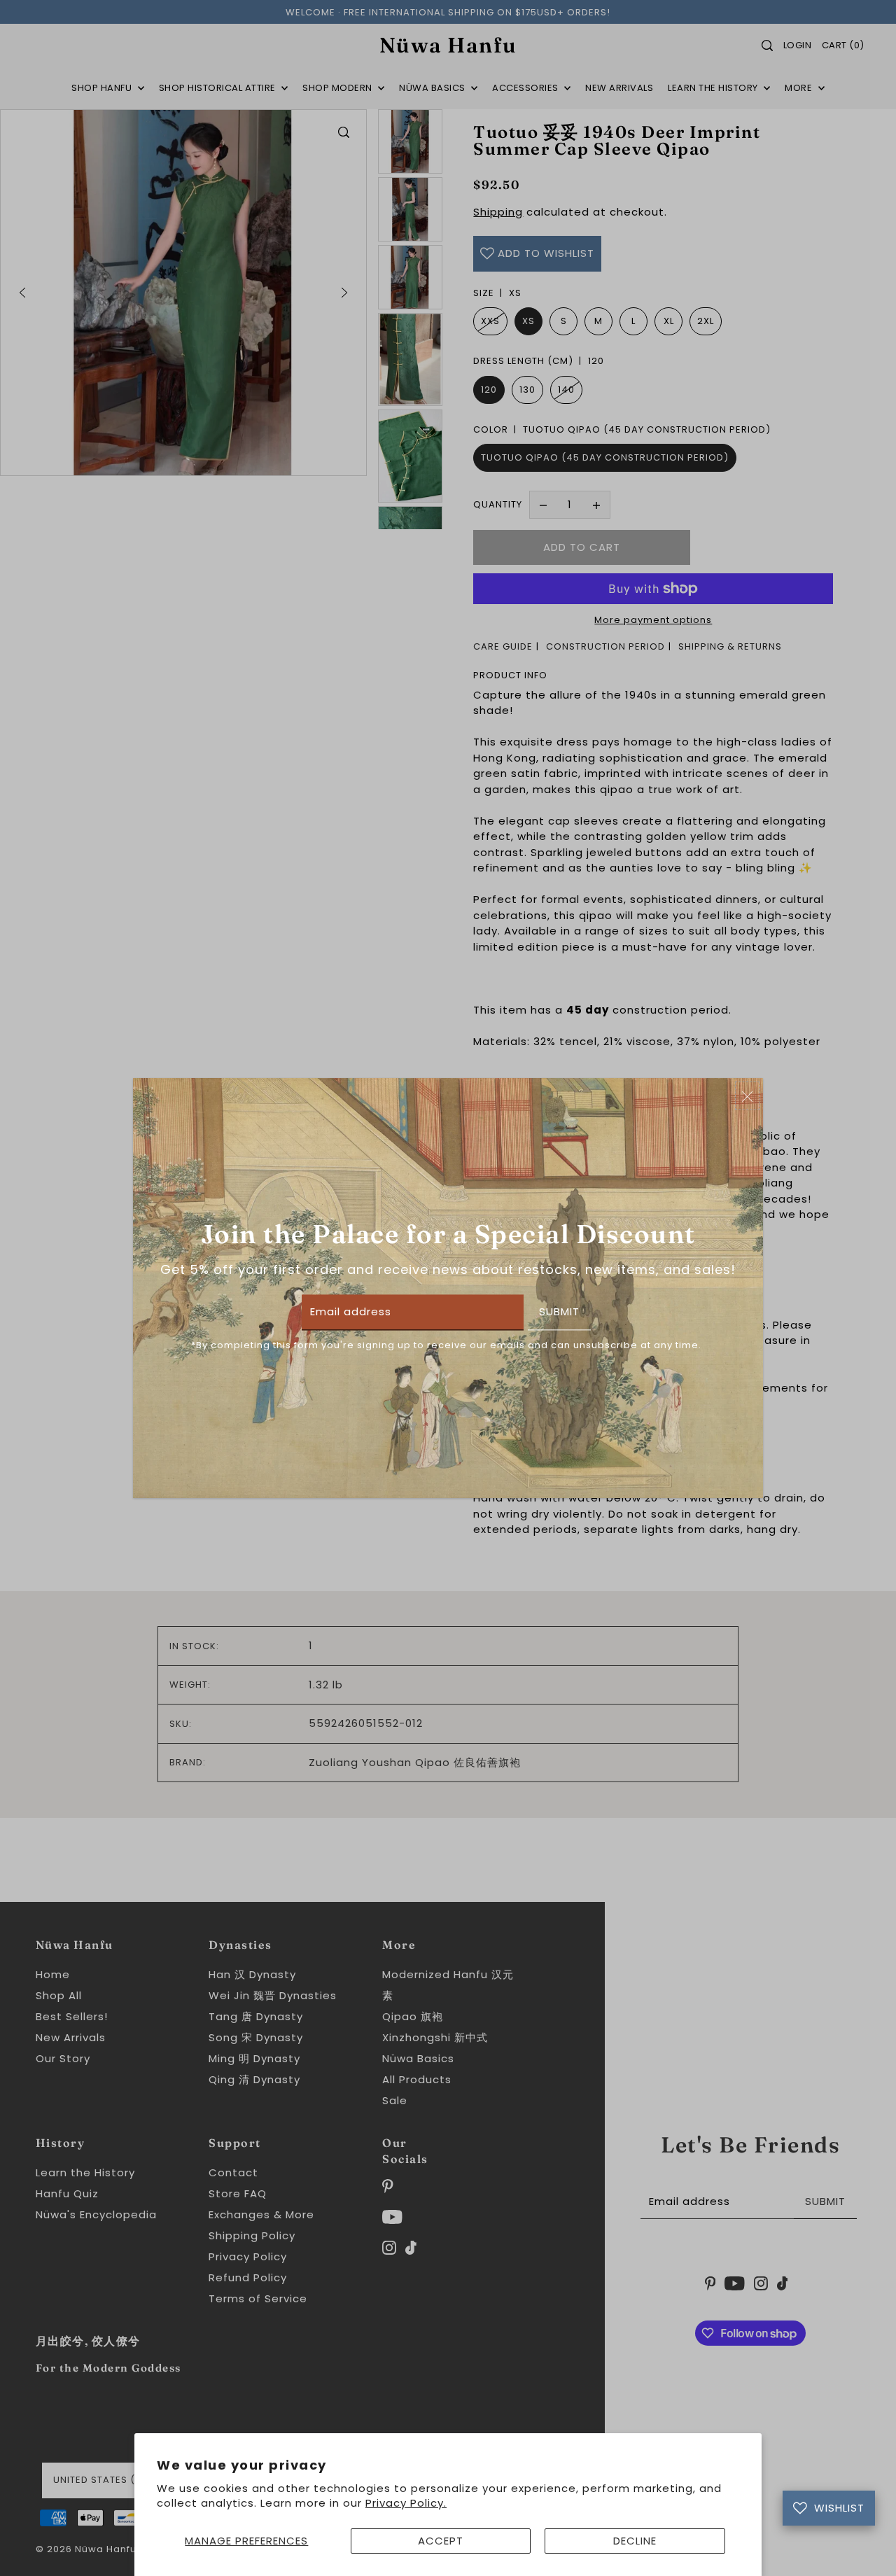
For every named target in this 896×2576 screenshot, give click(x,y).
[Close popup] (747, 1096)
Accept (441, 2541)
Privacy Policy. (406, 2503)
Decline (635, 2541)
